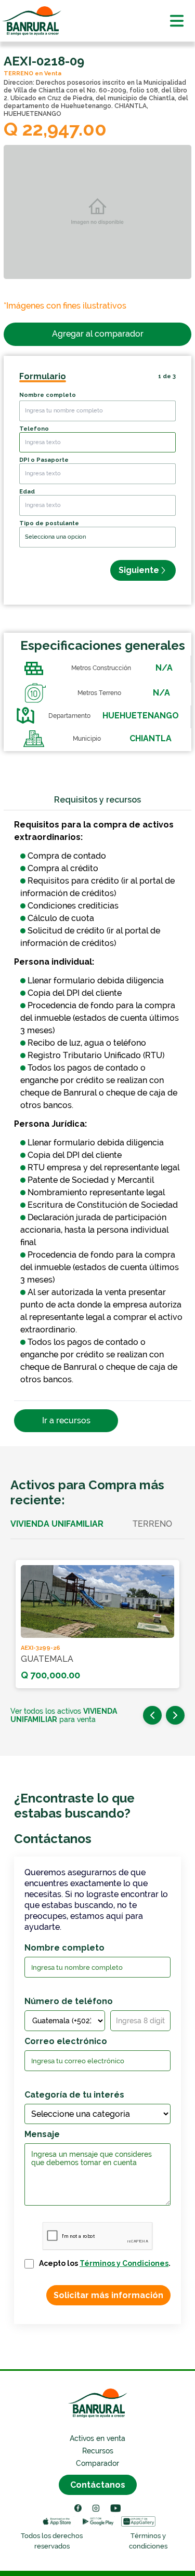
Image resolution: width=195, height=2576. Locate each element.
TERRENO (152, 1524)
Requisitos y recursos (97, 800)
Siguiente (139, 570)
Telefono (34, 429)
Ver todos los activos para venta (64, 1715)
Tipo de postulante (49, 523)
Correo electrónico (66, 2041)
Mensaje (42, 2134)
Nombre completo (48, 395)
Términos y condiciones (148, 2541)
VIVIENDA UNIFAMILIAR (57, 1524)
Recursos (98, 2451)
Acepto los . (105, 2263)
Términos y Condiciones (124, 2263)
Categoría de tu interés (74, 2095)
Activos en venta (97, 2438)
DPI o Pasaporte (44, 460)
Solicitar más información (108, 2295)
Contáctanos (98, 2485)
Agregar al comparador (98, 334)
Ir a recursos (66, 1420)
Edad (27, 492)
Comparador (97, 2463)
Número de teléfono (69, 2001)
